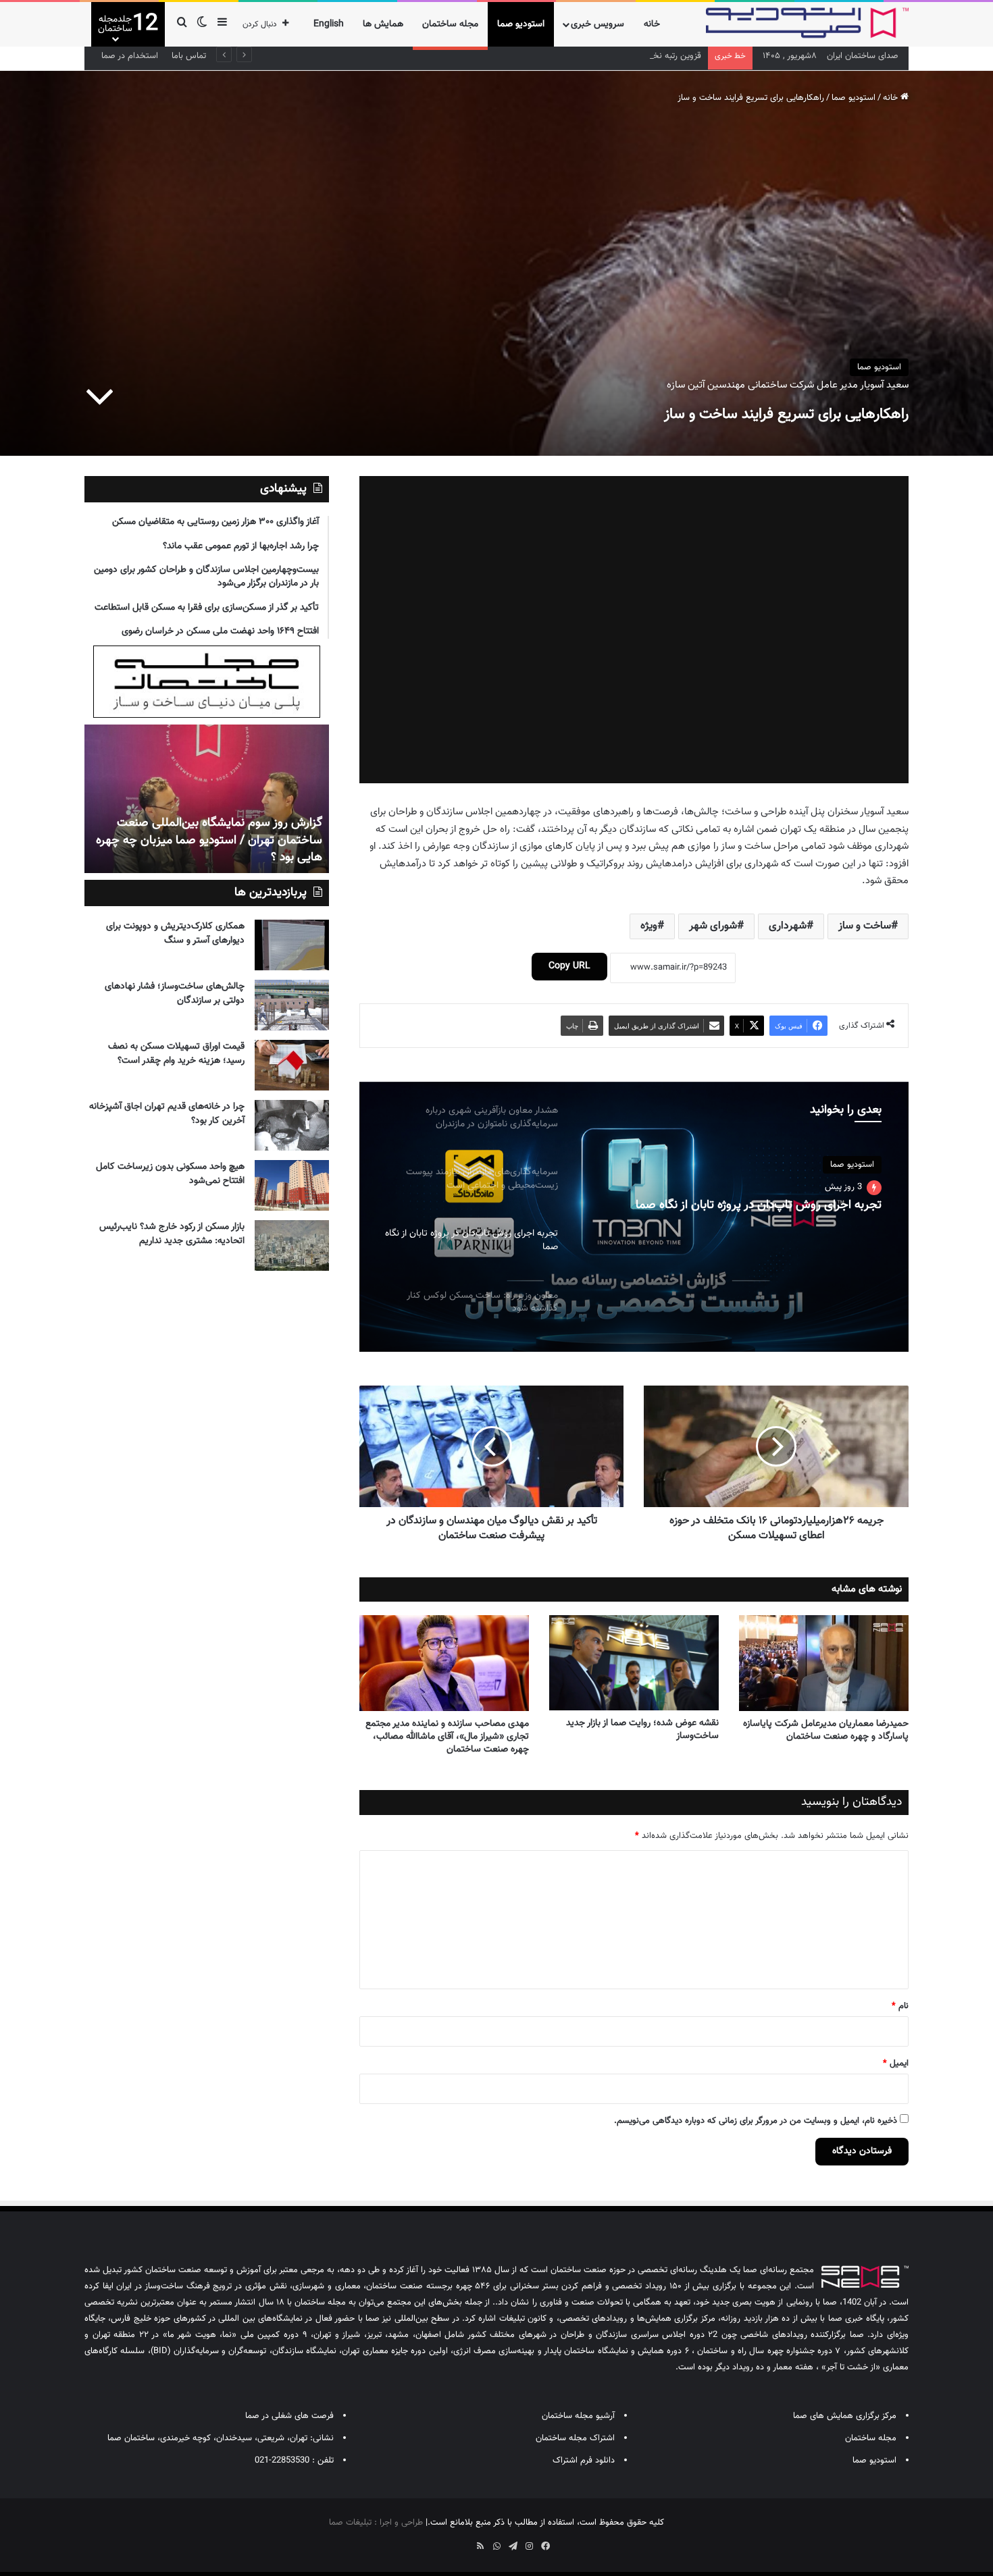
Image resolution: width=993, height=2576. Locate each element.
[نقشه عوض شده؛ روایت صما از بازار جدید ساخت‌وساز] (634, 1663)
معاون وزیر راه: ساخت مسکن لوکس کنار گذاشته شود (753, 1206)
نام (900, 2006)
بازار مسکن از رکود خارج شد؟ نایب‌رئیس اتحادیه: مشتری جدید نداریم (172, 1234)
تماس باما (189, 56)
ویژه (649, 926)
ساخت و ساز (865, 926)
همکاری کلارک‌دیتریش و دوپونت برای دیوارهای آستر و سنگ (175, 934)
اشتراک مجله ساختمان (575, 2438)
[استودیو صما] (807, 23)
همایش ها (383, 24)
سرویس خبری (597, 24)
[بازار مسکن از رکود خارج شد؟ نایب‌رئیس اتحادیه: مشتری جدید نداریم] (292, 1245)
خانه (652, 24)
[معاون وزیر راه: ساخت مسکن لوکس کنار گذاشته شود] (634, 1217)
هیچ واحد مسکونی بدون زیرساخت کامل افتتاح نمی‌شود (170, 1174)
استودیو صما (521, 24)
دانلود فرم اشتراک (584, 2461)
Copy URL (569, 966)
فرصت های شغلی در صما (289, 2416)
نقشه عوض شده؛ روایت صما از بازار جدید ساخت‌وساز (642, 1730)
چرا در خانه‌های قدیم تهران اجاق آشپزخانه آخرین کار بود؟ (167, 1114)
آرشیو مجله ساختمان (578, 2416)
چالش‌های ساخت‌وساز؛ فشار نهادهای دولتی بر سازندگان (175, 994)
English (329, 24)
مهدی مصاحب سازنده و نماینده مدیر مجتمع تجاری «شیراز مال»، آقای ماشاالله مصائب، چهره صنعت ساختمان (447, 1737)
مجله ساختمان (450, 24)
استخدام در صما (130, 56)
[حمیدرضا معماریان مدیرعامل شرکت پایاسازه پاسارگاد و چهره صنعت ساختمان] (824, 1663)
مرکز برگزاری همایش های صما (845, 2416)
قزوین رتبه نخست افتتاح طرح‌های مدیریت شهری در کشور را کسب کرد (579, 56)
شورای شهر (713, 926)
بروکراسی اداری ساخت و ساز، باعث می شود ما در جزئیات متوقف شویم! (210, 849)
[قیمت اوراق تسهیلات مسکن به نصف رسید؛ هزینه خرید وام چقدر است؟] (292, 1065)
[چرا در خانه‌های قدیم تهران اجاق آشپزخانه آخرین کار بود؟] (292, 1125)
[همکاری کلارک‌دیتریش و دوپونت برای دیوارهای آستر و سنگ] (292, 945)
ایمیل (896, 2064)
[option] (634, 1217)
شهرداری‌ (788, 926)
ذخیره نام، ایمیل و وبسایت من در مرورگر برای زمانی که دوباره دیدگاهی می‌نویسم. (756, 2121)
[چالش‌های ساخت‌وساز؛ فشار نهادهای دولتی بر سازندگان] (292, 1005)
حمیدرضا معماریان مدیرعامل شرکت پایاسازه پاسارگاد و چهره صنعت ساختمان (826, 1730)
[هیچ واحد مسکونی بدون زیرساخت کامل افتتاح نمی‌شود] (292, 1185)
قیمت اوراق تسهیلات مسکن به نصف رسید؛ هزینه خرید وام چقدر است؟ (176, 1054)
